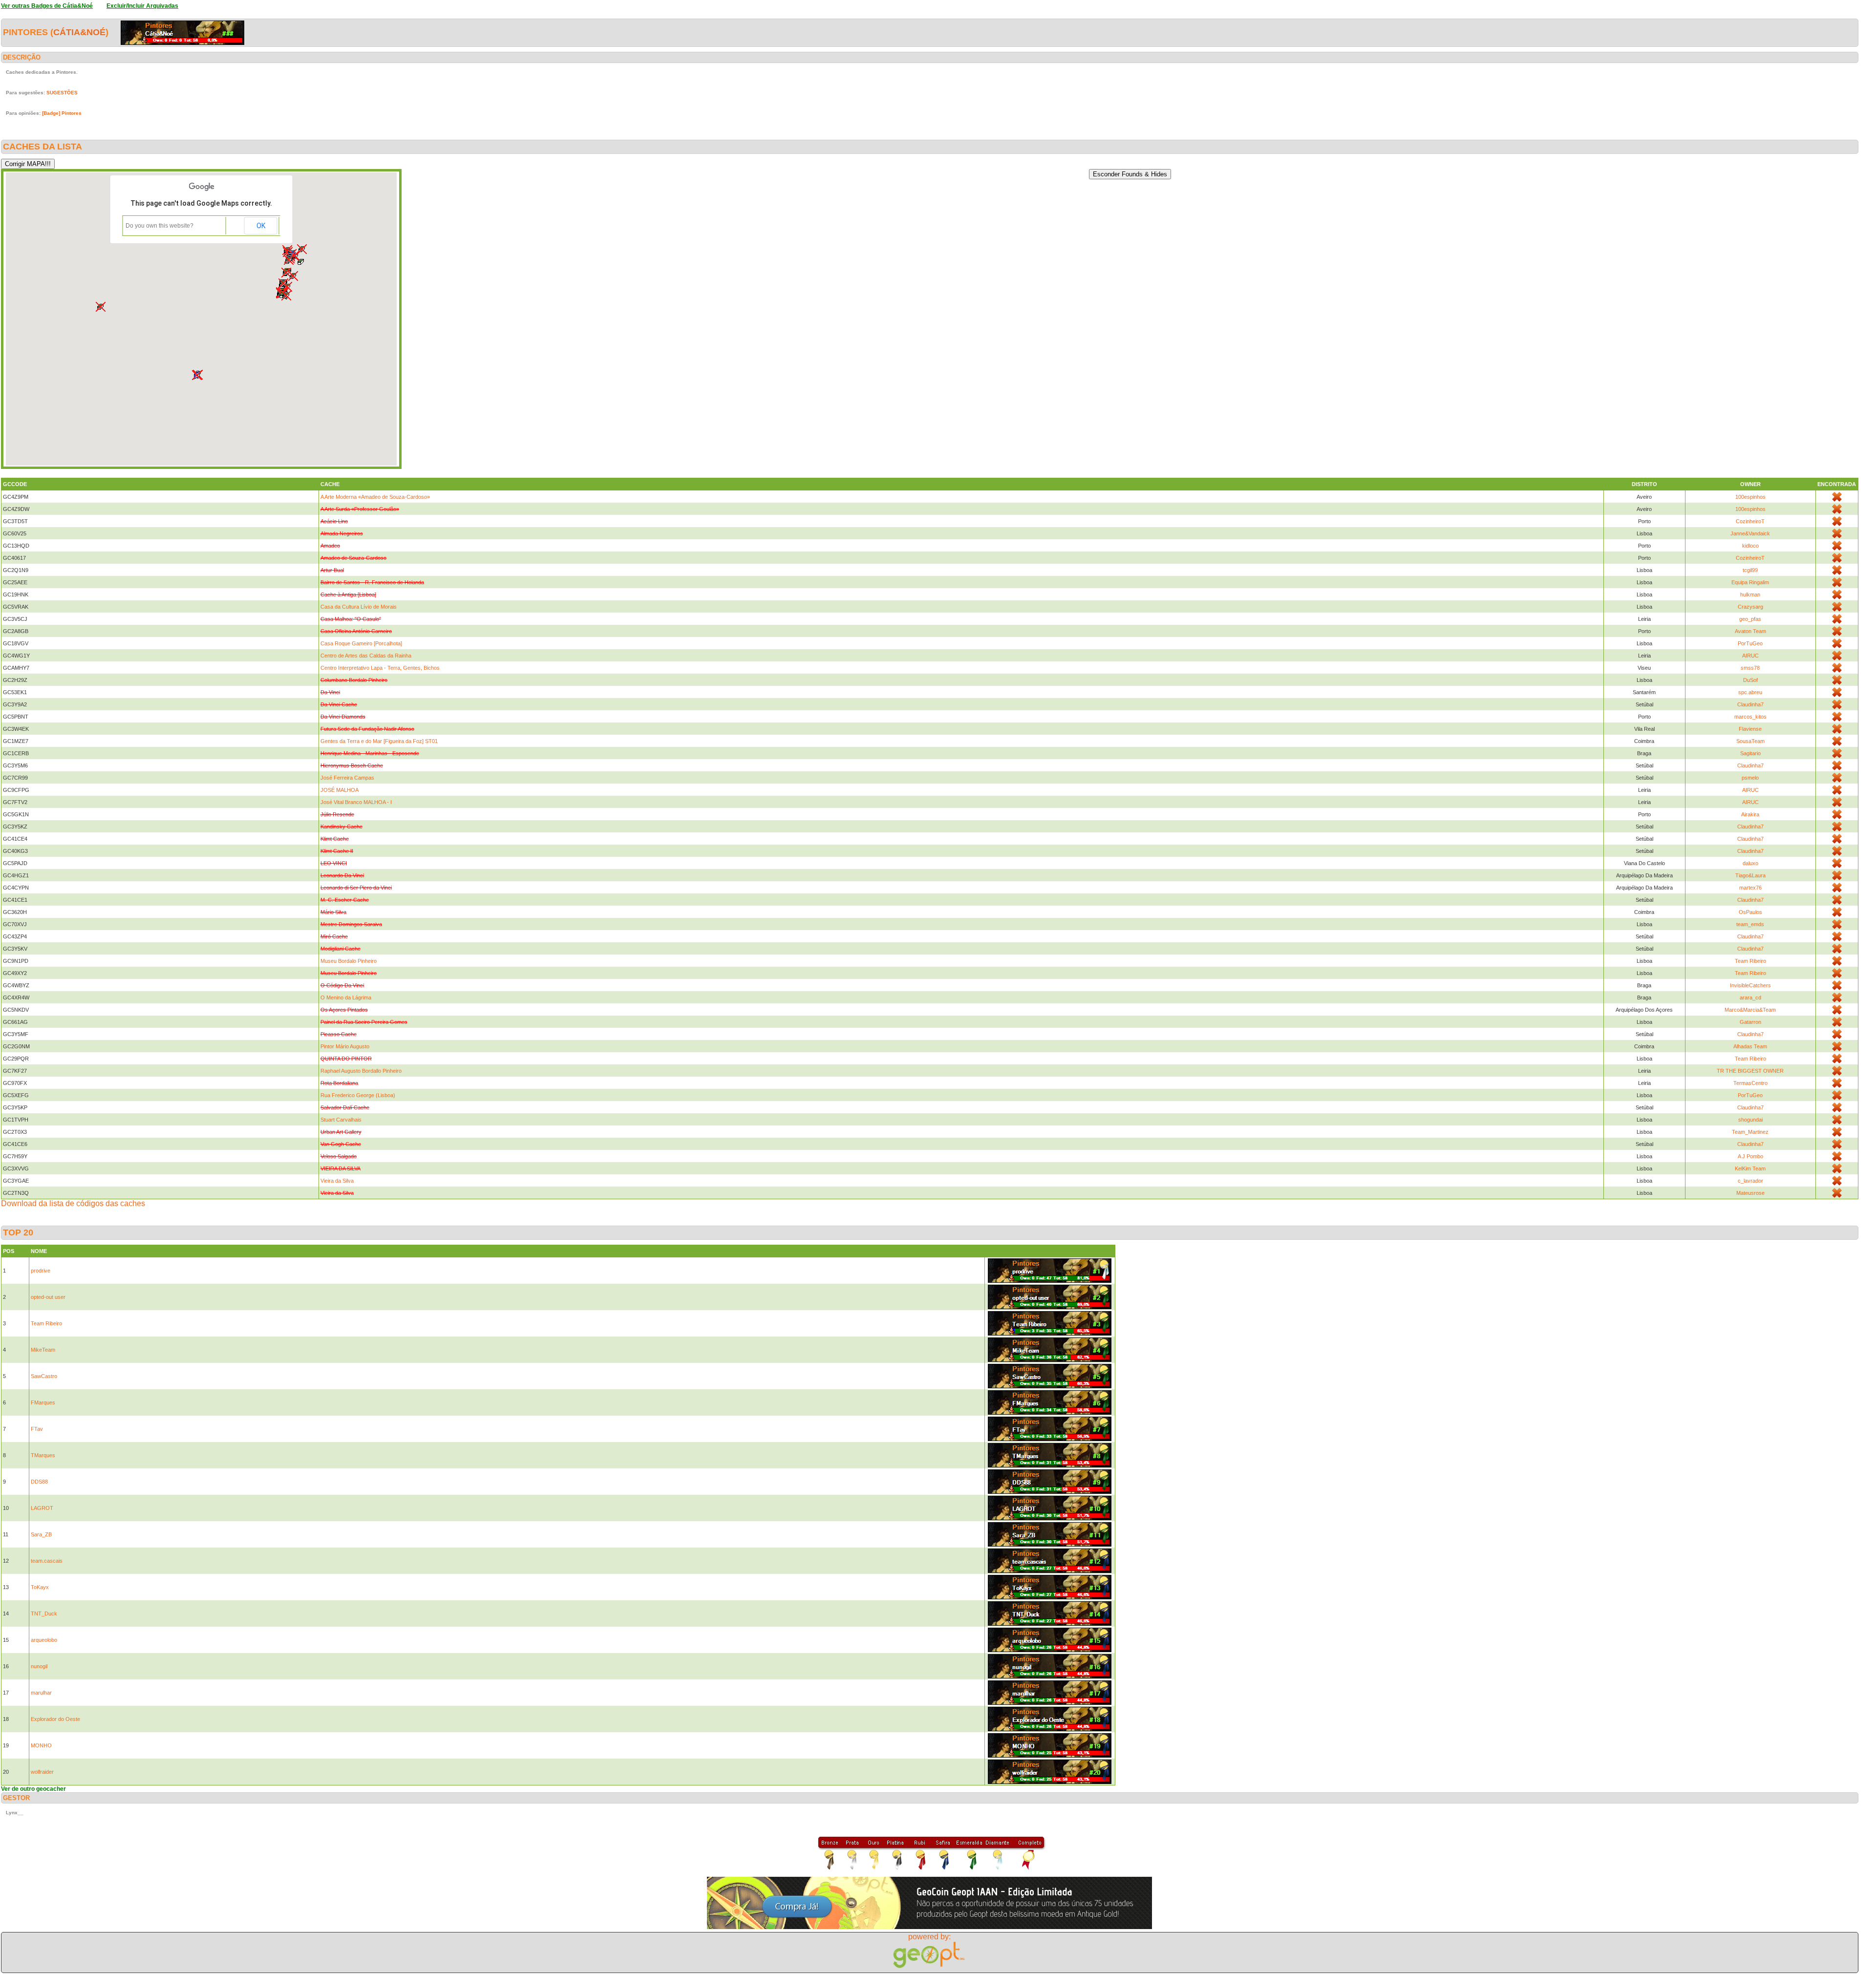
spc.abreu (1750, 692)
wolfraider (42, 1772)
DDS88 (39, 1482)
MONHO (41, 1745)
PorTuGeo (1750, 643)
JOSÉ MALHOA (340, 790)
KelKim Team (1750, 1168)
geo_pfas (1750, 619)
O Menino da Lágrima (346, 998)
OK (261, 226)
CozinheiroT (1750, 521)
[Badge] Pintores (62, 113)
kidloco (1750, 546)
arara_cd (1750, 998)
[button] (289, 260)
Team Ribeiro (1750, 961)
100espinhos (1750, 497)
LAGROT (42, 1508)
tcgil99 (1750, 570)
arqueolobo (44, 1640)
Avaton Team (1750, 631)
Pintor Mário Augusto (345, 1046)
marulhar (41, 1693)
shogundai (1750, 1120)
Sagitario (1750, 753)
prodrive (41, 1271)
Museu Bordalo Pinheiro (349, 961)
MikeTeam (43, 1350)
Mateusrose (1750, 1193)
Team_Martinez (1750, 1132)
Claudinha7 (1750, 704)
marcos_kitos (1750, 717)
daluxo (1750, 863)
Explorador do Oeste (55, 1719)
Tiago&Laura (1750, 875)
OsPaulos (1750, 912)
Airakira (1750, 814)
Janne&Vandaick (1750, 533)
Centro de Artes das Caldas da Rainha (366, 656)
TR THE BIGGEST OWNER (1750, 1071)
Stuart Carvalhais (341, 1120)
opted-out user (48, 1297)
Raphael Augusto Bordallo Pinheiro (361, 1071)
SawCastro (44, 1376)
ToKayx (40, 1587)
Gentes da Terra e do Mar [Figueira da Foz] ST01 (379, 741)
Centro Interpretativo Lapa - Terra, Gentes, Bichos (380, 668)
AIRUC (1750, 656)
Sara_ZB (41, 1534)
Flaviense (1750, 729)
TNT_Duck (44, 1613)
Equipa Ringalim (1750, 582)
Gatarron (1750, 1022)
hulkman (1750, 594)
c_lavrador (1750, 1181)
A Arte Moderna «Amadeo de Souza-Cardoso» (375, 497)
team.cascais (47, 1561)
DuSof (1750, 680)
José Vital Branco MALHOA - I (356, 802)
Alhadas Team (1750, 1046)
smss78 (1750, 668)
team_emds (1750, 924)
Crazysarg (1750, 607)
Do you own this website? (160, 226)
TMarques (43, 1455)
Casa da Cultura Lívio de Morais (359, 607)
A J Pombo (1750, 1156)
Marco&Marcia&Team (1750, 1010)
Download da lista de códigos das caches (73, 1203)
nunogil (39, 1666)
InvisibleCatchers (1750, 985)
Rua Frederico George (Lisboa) (358, 1095)
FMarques (43, 1402)
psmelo (1750, 778)
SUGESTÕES (62, 93)
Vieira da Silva (337, 1181)
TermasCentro (1750, 1083)
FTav (37, 1429)
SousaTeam (1750, 741)
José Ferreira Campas (347, 778)
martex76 (1750, 888)
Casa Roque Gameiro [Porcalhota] (361, 643)
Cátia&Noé (79, 32)
